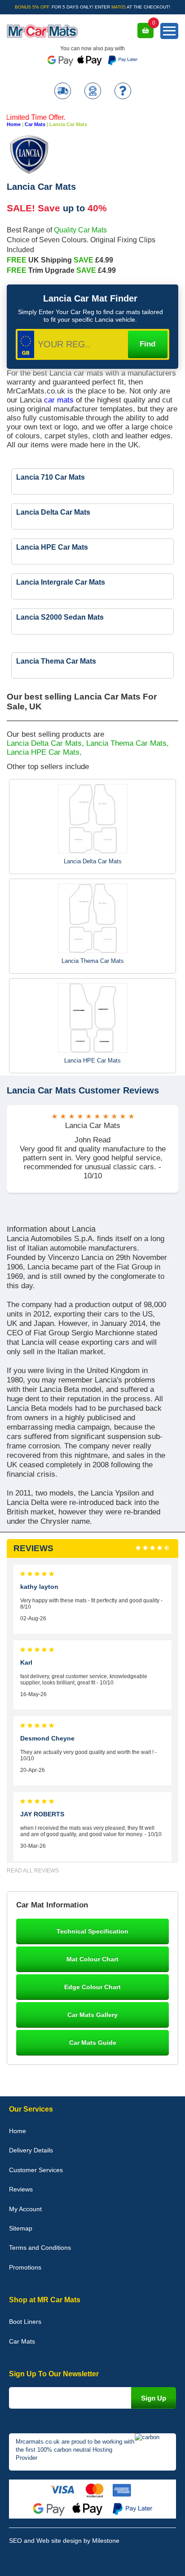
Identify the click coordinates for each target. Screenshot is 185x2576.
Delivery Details (31, 2150)
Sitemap (21, 2228)
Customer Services (36, 2170)
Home (14, 124)
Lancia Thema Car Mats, (128, 743)
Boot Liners (25, 2322)
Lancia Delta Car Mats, (45, 743)
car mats (60, 400)
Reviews (21, 2189)
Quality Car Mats (80, 230)
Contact (93, 92)
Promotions (25, 2267)
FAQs (123, 92)
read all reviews (33, 1871)
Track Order (63, 92)
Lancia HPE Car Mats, (44, 752)
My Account (25, 2209)
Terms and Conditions (40, 2248)
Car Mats (35, 124)
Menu (169, 31)
